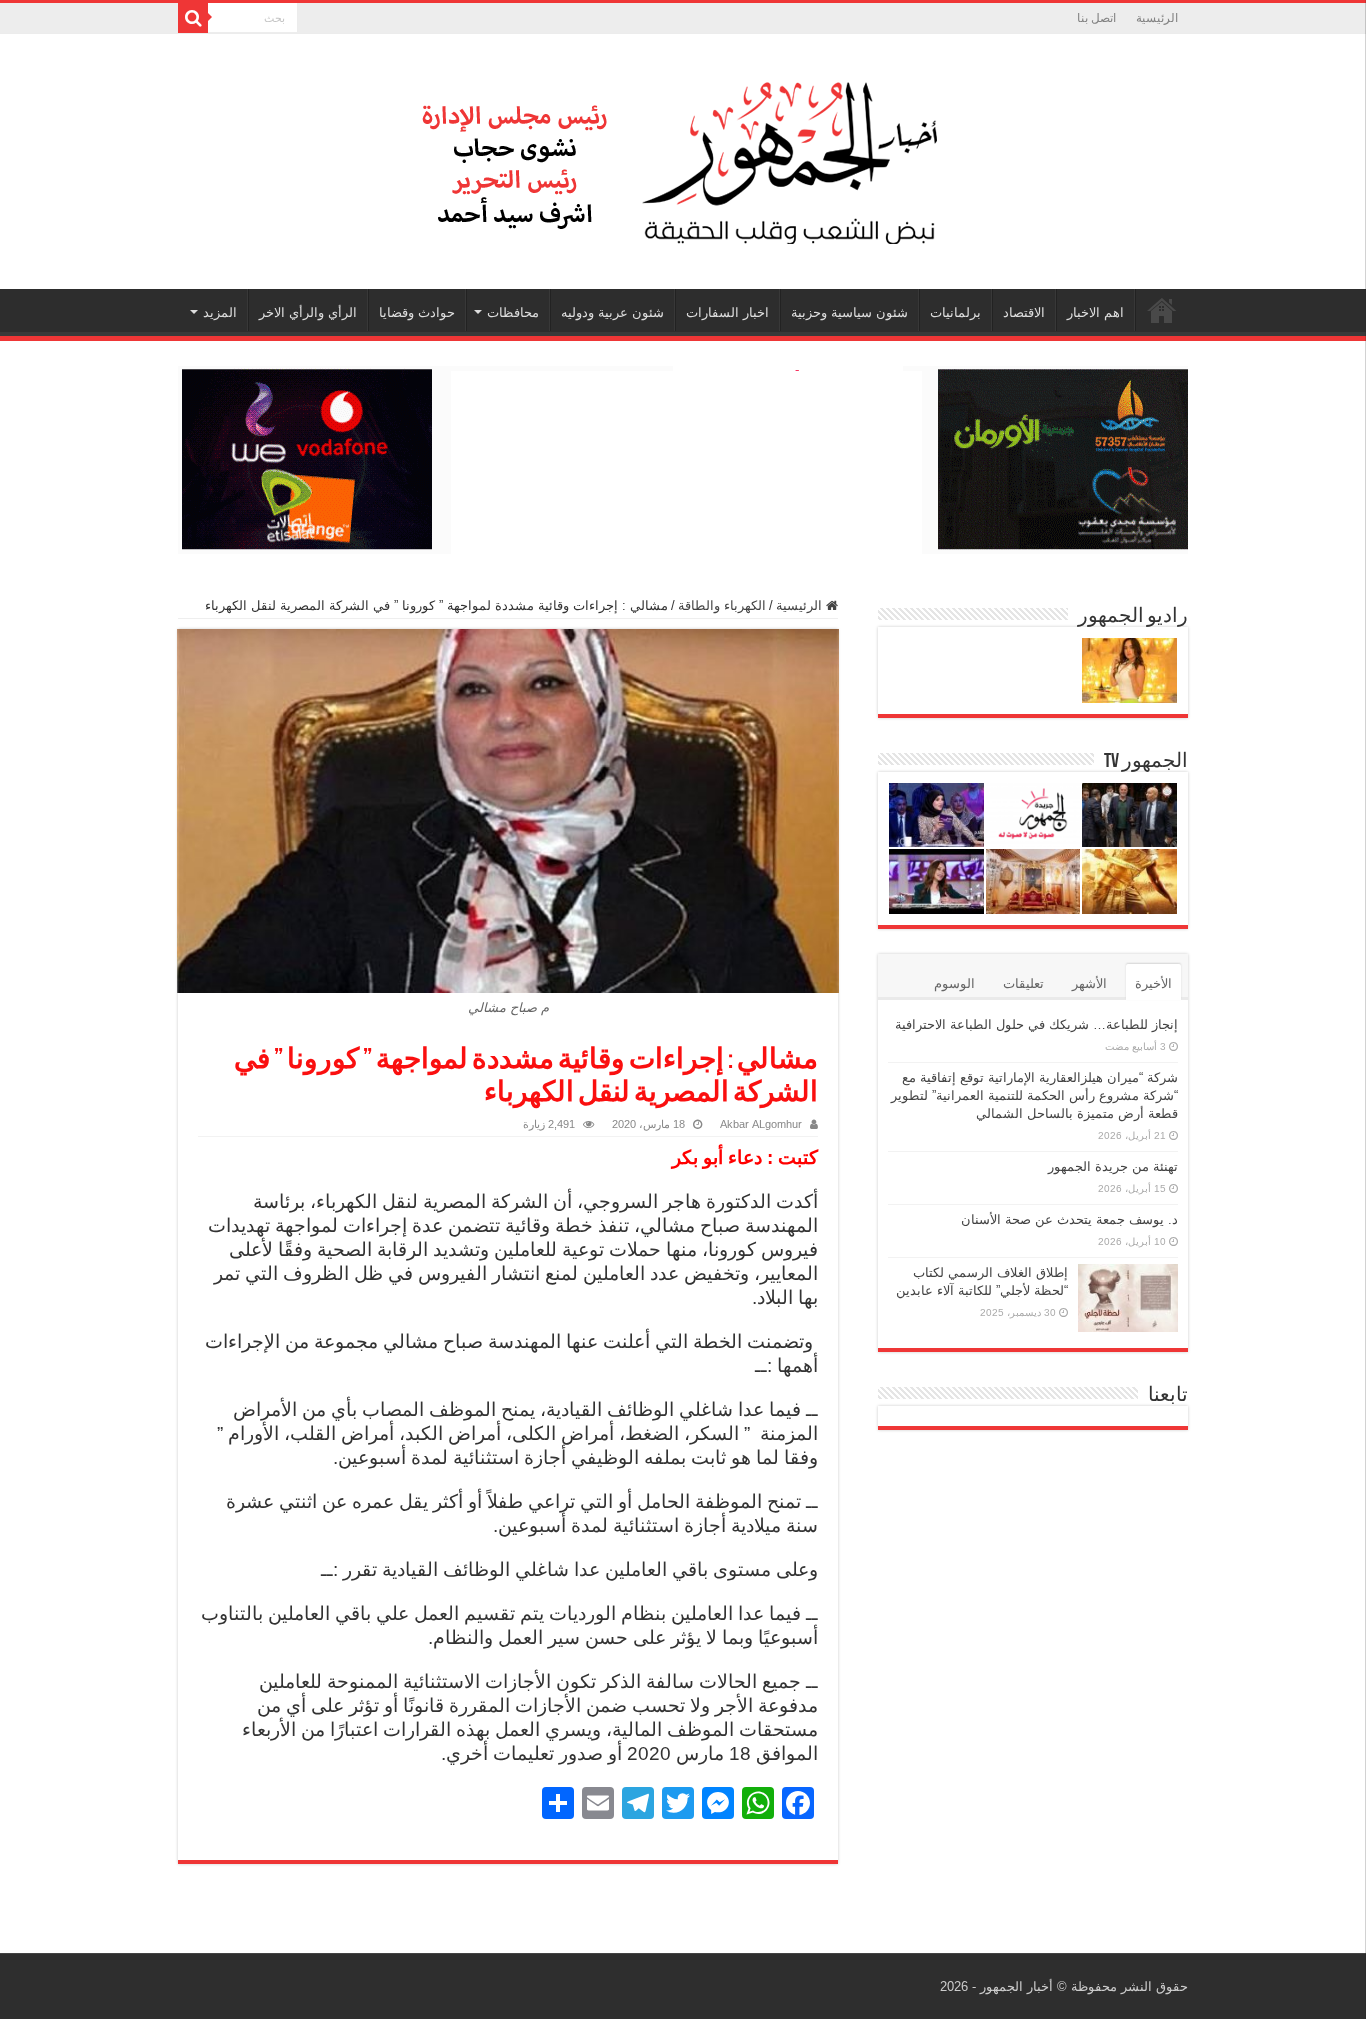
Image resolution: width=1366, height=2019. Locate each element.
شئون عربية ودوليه (612, 312)
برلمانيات (955, 312)
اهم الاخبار (1095, 312)
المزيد (220, 312)
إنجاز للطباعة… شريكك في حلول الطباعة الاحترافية (1036, 1024)
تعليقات (1023, 983)
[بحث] (193, 18)
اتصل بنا (1096, 18)
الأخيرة (1153, 983)
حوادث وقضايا (417, 312)
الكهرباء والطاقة (722, 605)
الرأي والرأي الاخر (308, 312)
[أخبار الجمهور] (683, 158)
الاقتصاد (1024, 312)
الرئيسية (1157, 18)
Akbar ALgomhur (761, 1124)
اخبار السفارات (727, 312)
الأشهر (1089, 983)
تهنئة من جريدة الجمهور (1113, 1166)
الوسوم (954, 983)
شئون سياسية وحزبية (849, 312)
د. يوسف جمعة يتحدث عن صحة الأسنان (1069, 1219)
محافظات (513, 312)
